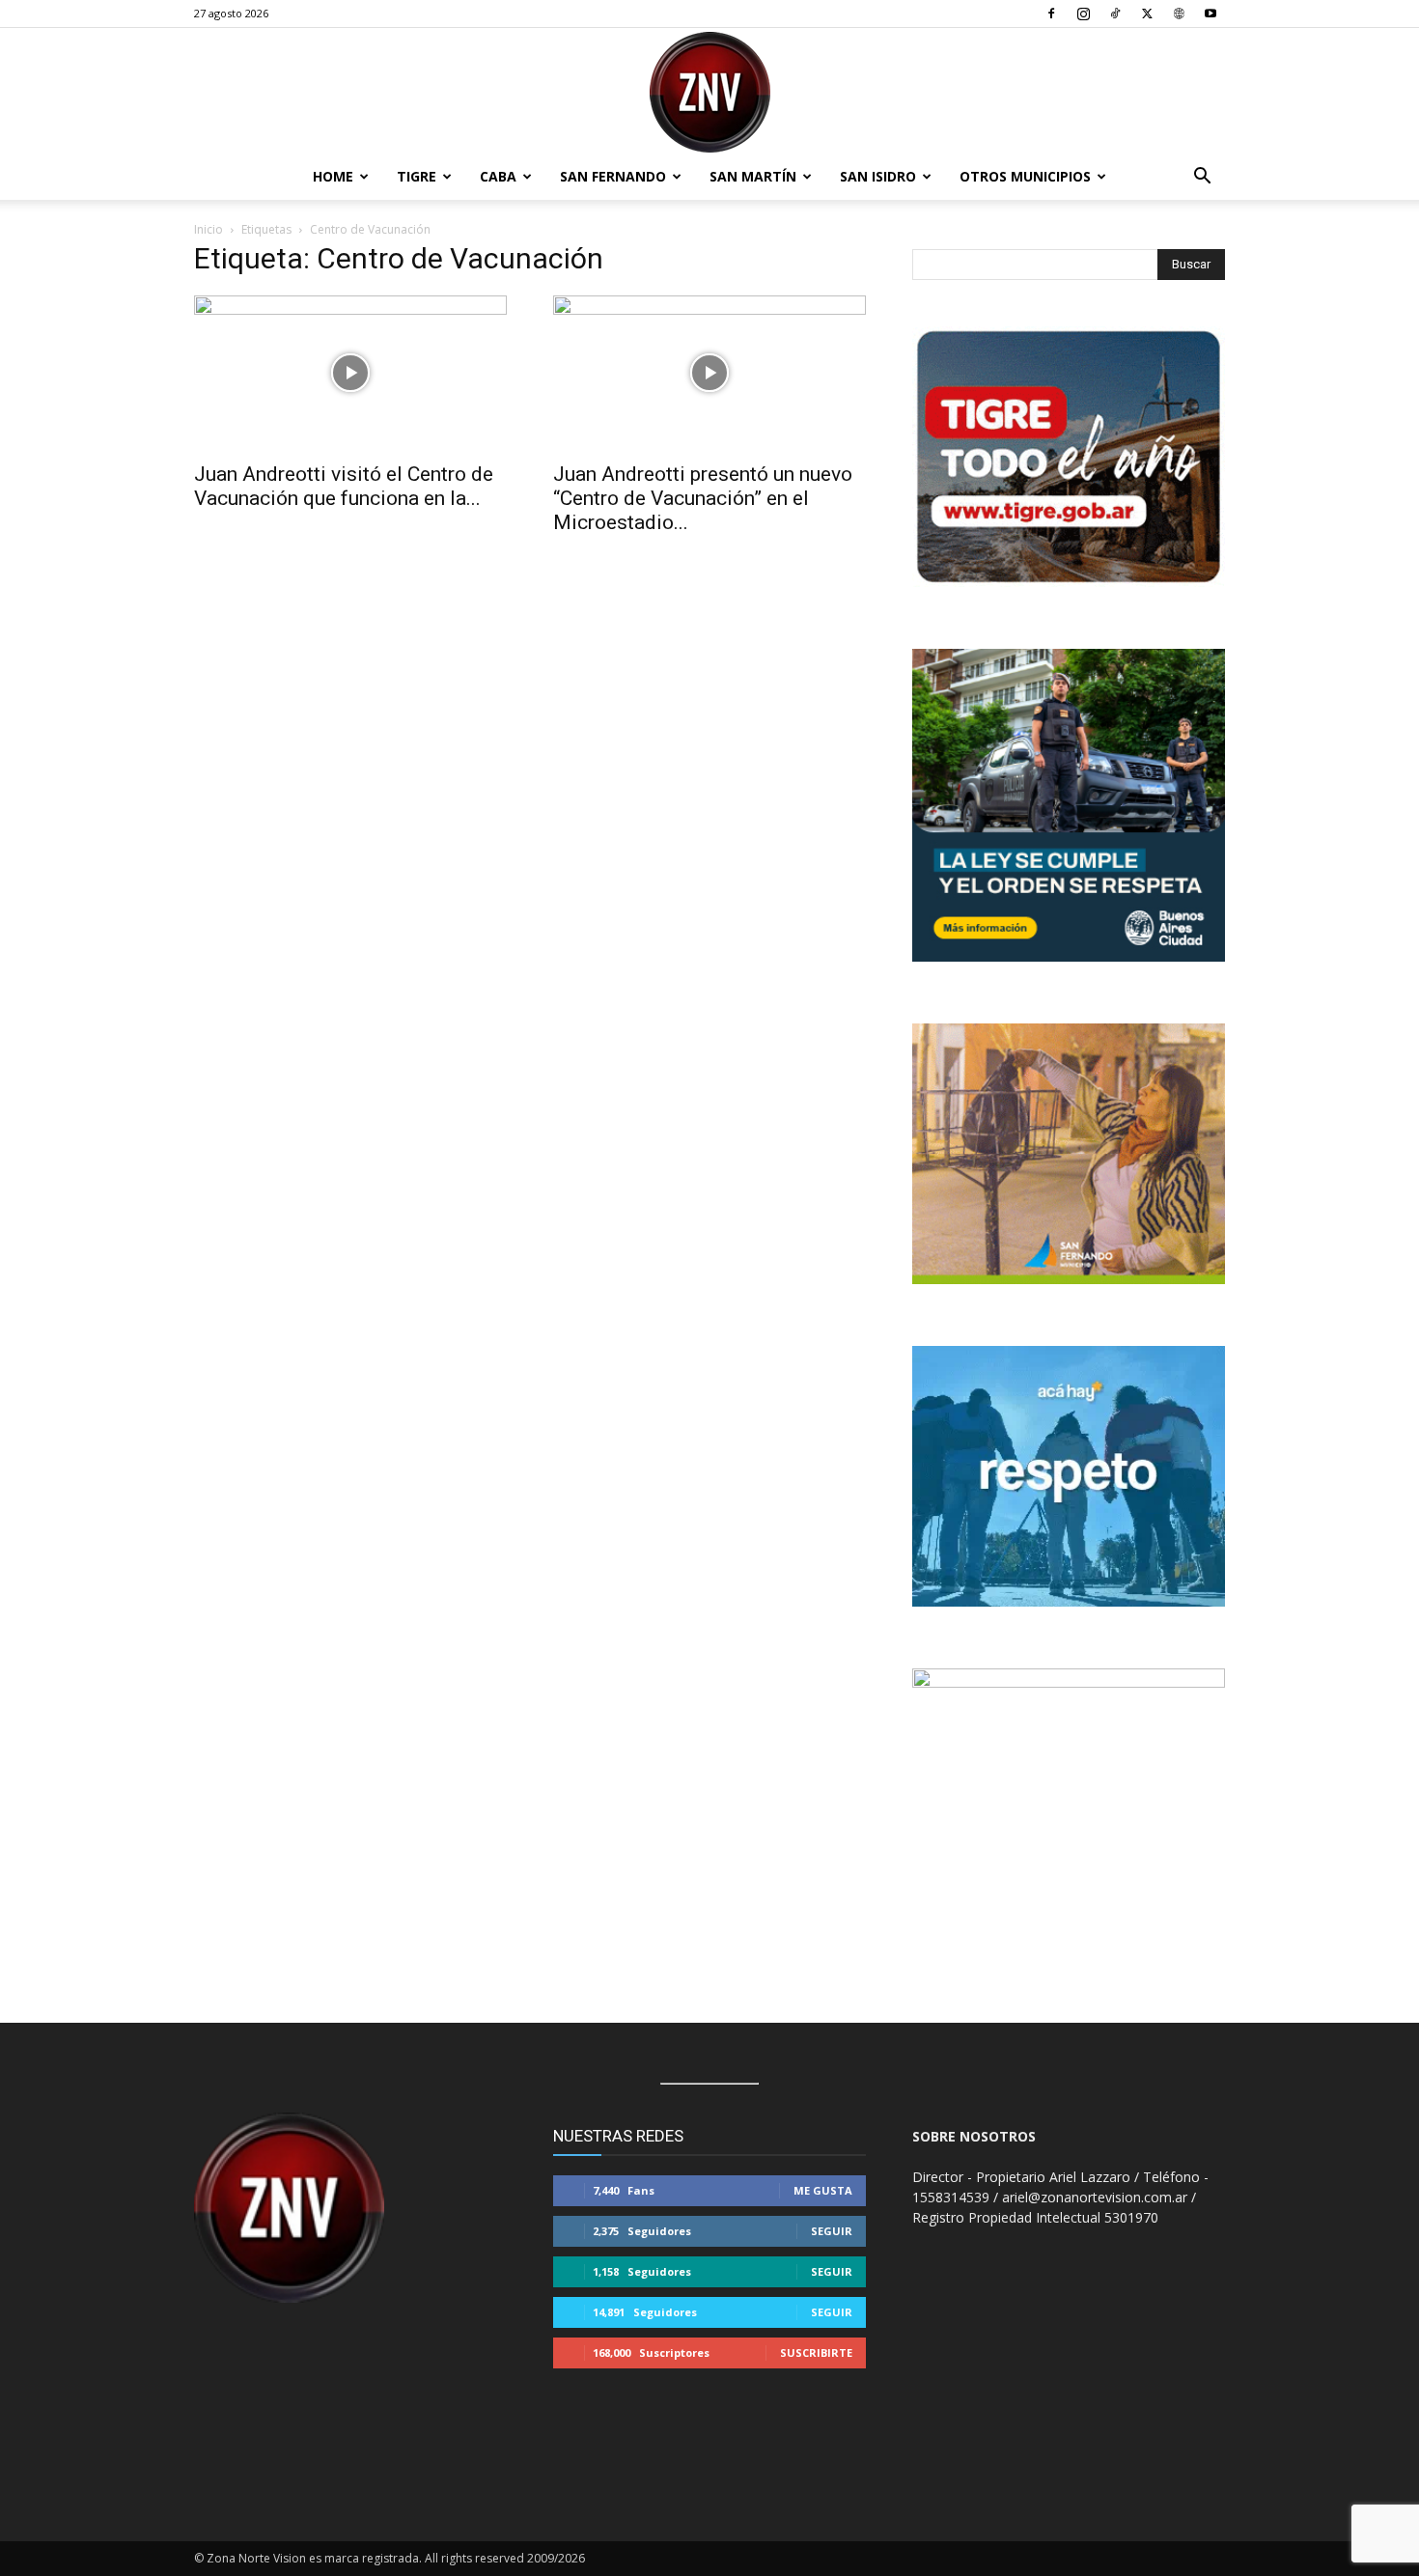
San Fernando (613, 176)
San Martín (753, 176)
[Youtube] (1210, 14)
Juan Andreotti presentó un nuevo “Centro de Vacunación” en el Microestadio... (703, 498)
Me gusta (823, 2190)
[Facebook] (1051, 14)
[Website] (1179, 14)
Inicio (209, 229)
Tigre (417, 176)
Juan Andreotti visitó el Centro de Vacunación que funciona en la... (344, 486)
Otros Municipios (1025, 176)
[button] (1202, 178)
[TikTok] (1115, 14)
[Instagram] (1083, 14)
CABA (498, 176)
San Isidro (878, 176)
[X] (1147, 14)
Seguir (832, 2231)
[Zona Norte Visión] (709, 92)
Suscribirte (816, 2352)
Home (333, 176)
